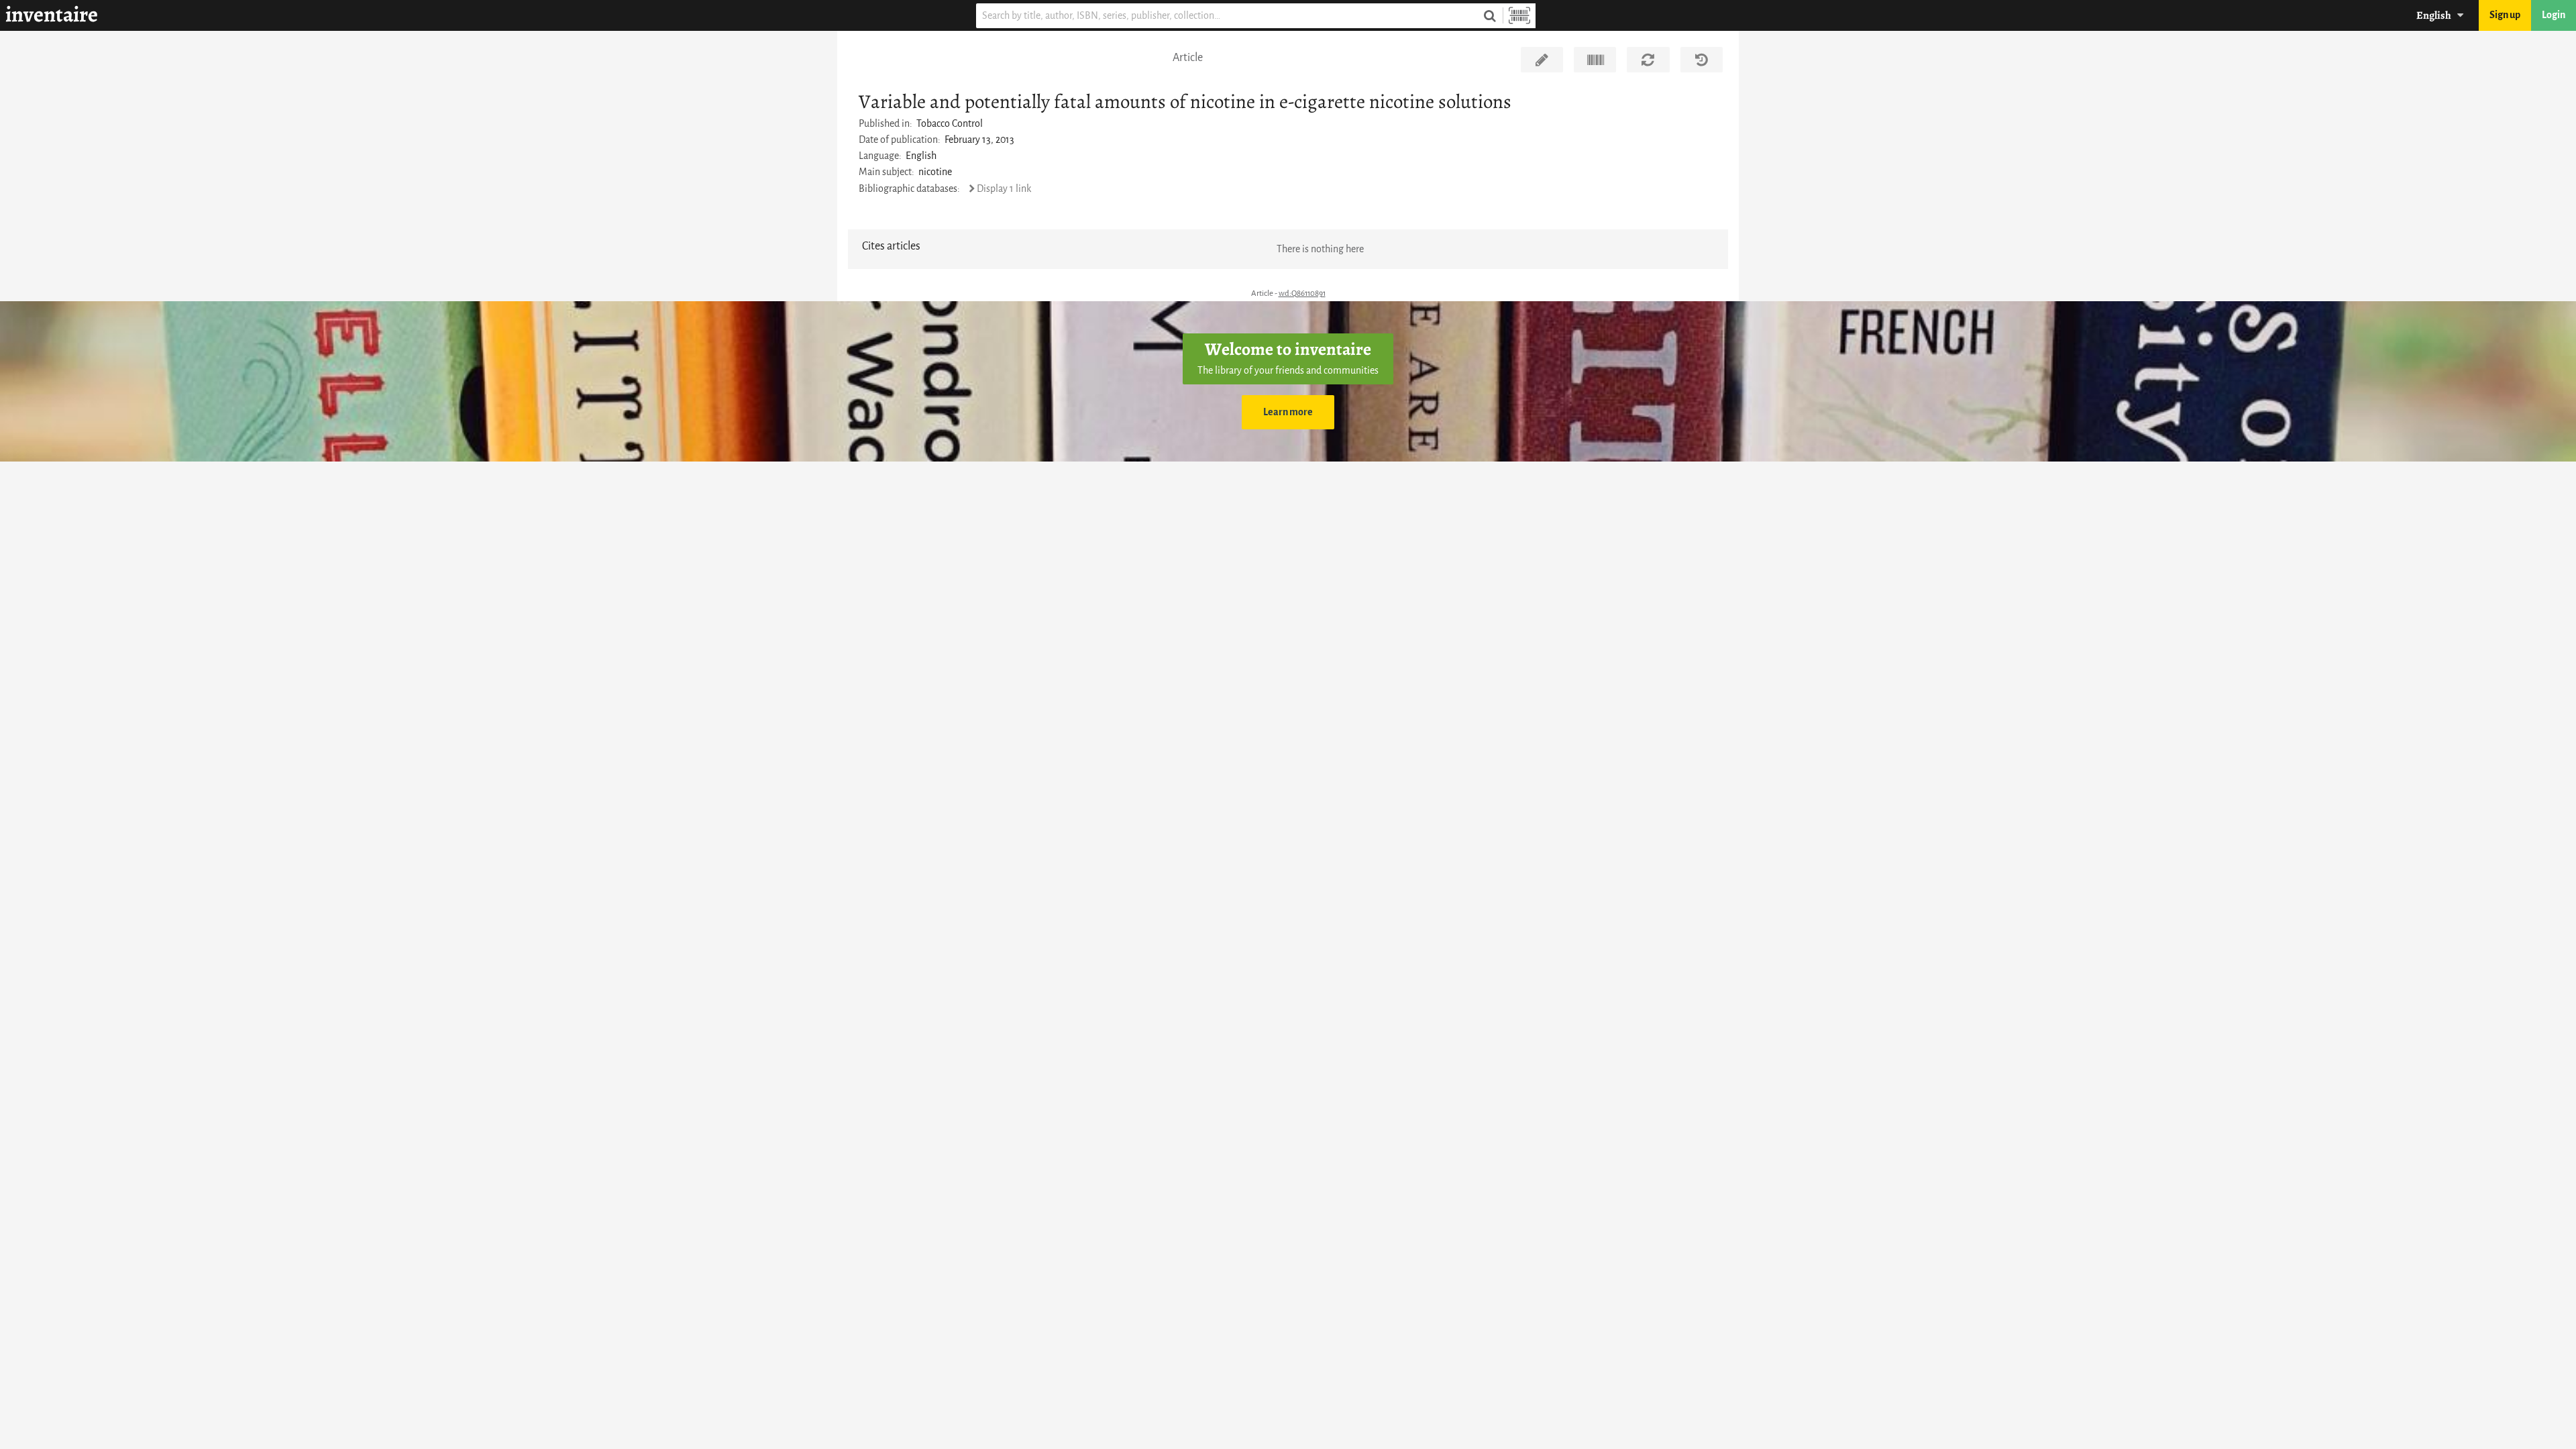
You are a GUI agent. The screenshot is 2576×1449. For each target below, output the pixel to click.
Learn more (1288, 412)
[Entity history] (1702, 60)
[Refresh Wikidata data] (1648, 60)
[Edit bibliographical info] (1542, 60)
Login (2554, 15)
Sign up (2505, 15)
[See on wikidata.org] (1595, 60)
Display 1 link (1004, 189)
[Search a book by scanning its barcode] (1519, 16)
